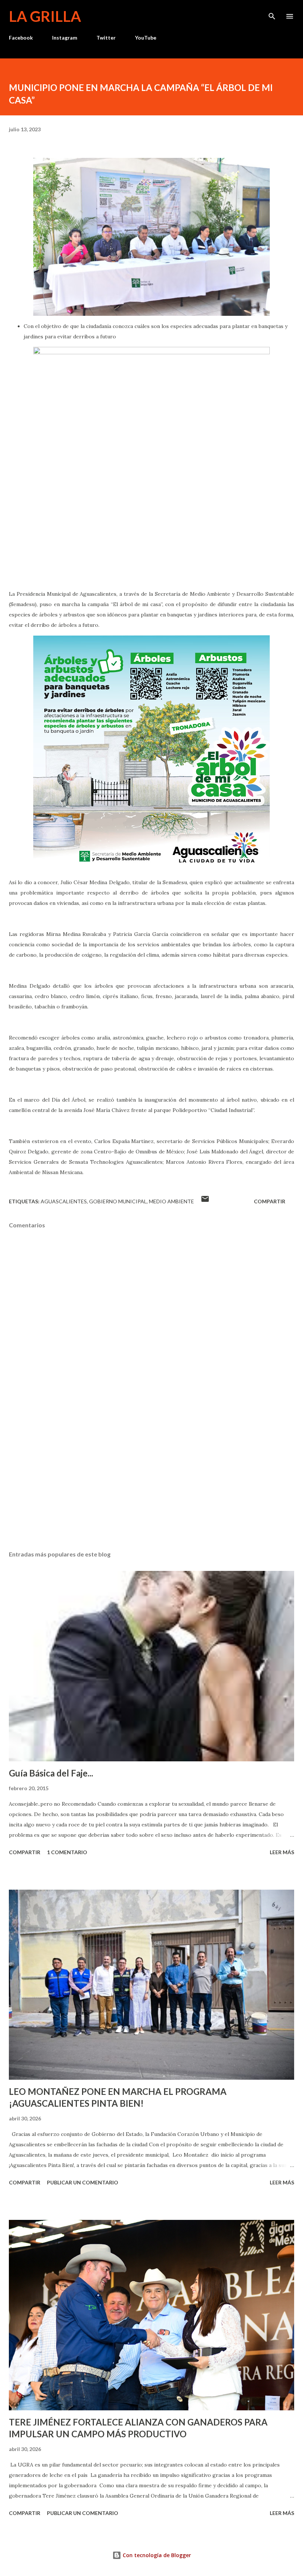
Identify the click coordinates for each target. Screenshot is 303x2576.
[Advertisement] (151, 1475)
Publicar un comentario (83, 2182)
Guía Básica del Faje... (51, 1773)
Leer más (282, 1852)
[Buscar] (272, 13)
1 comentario (67, 1852)
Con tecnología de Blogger (156, 2555)
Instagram (65, 38)
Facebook (21, 38)
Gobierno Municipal (118, 1201)
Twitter (106, 38)
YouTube (146, 38)
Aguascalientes (64, 1201)
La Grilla (45, 16)
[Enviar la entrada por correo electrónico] (205, 1201)
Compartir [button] (270, 1201)
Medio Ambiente (171, 1201)
